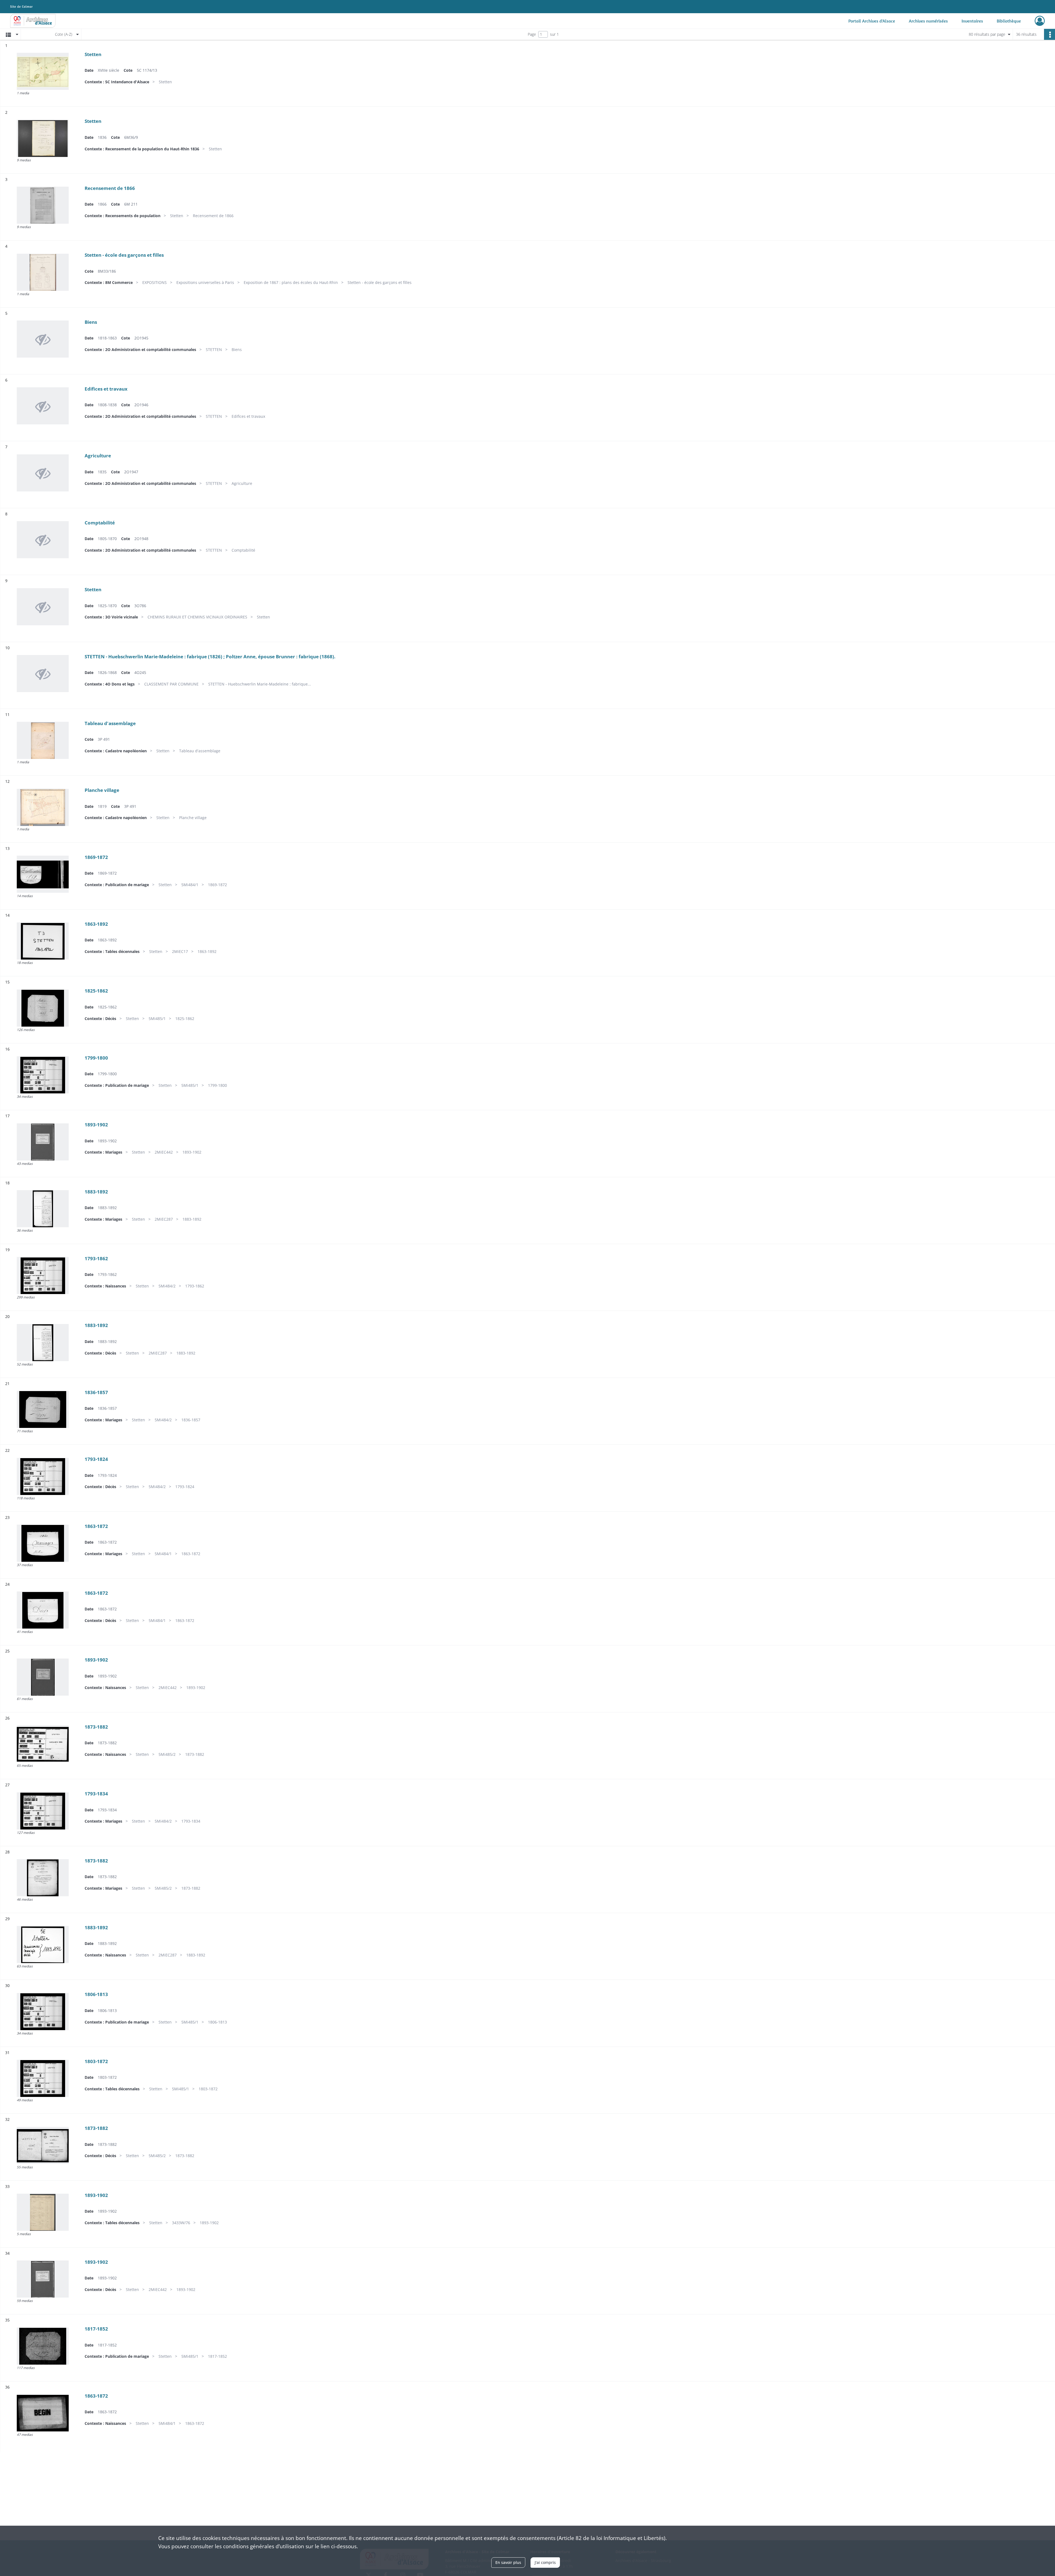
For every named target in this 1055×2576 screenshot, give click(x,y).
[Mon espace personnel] (1040, 21)
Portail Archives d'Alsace (872, 21)
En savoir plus (508, 2562)
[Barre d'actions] (1050, 34)
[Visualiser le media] (43, 71)
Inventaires (972, 21)
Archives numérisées (928, 21)
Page (532, 34)
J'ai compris (545, 2562)
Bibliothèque (1009, 21)
